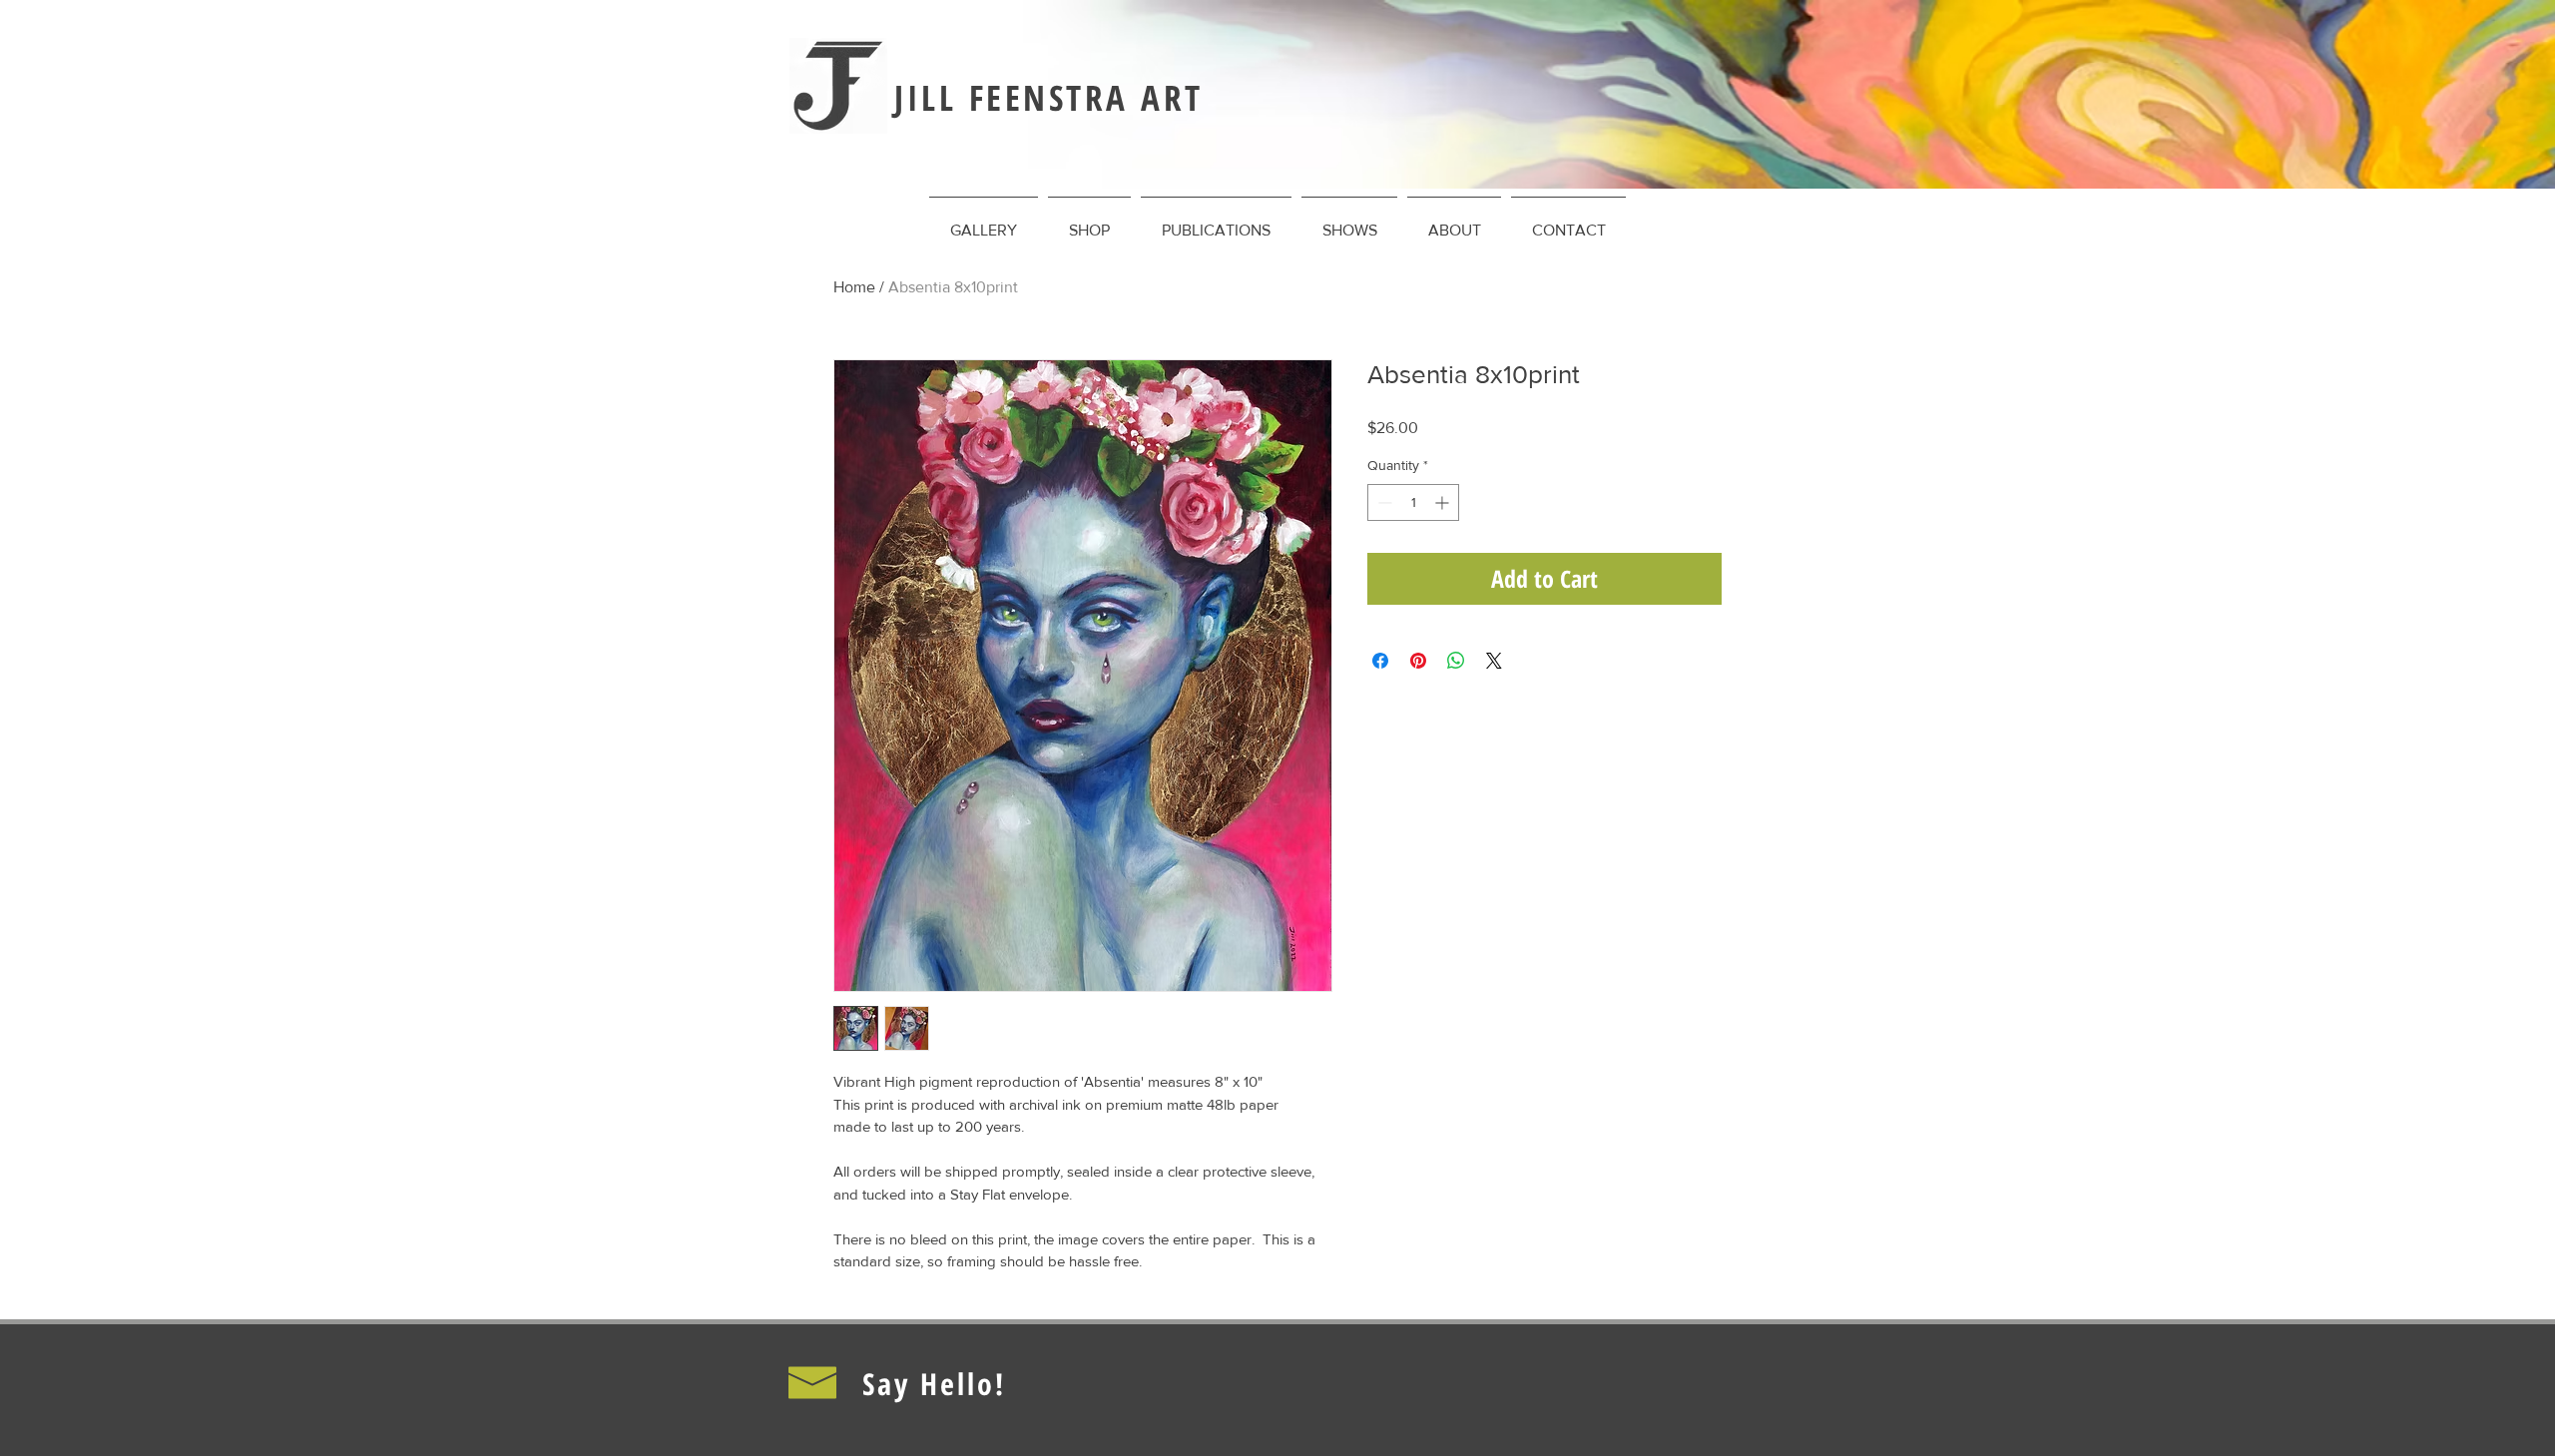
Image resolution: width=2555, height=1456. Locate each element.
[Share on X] (1494, 661)
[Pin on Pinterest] (1418, 661)
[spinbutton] (1413, 502)
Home (854, 287)
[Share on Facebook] (1380, 661)
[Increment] (1444, 502)
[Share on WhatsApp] (1456, 661)
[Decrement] (1383, 502)
